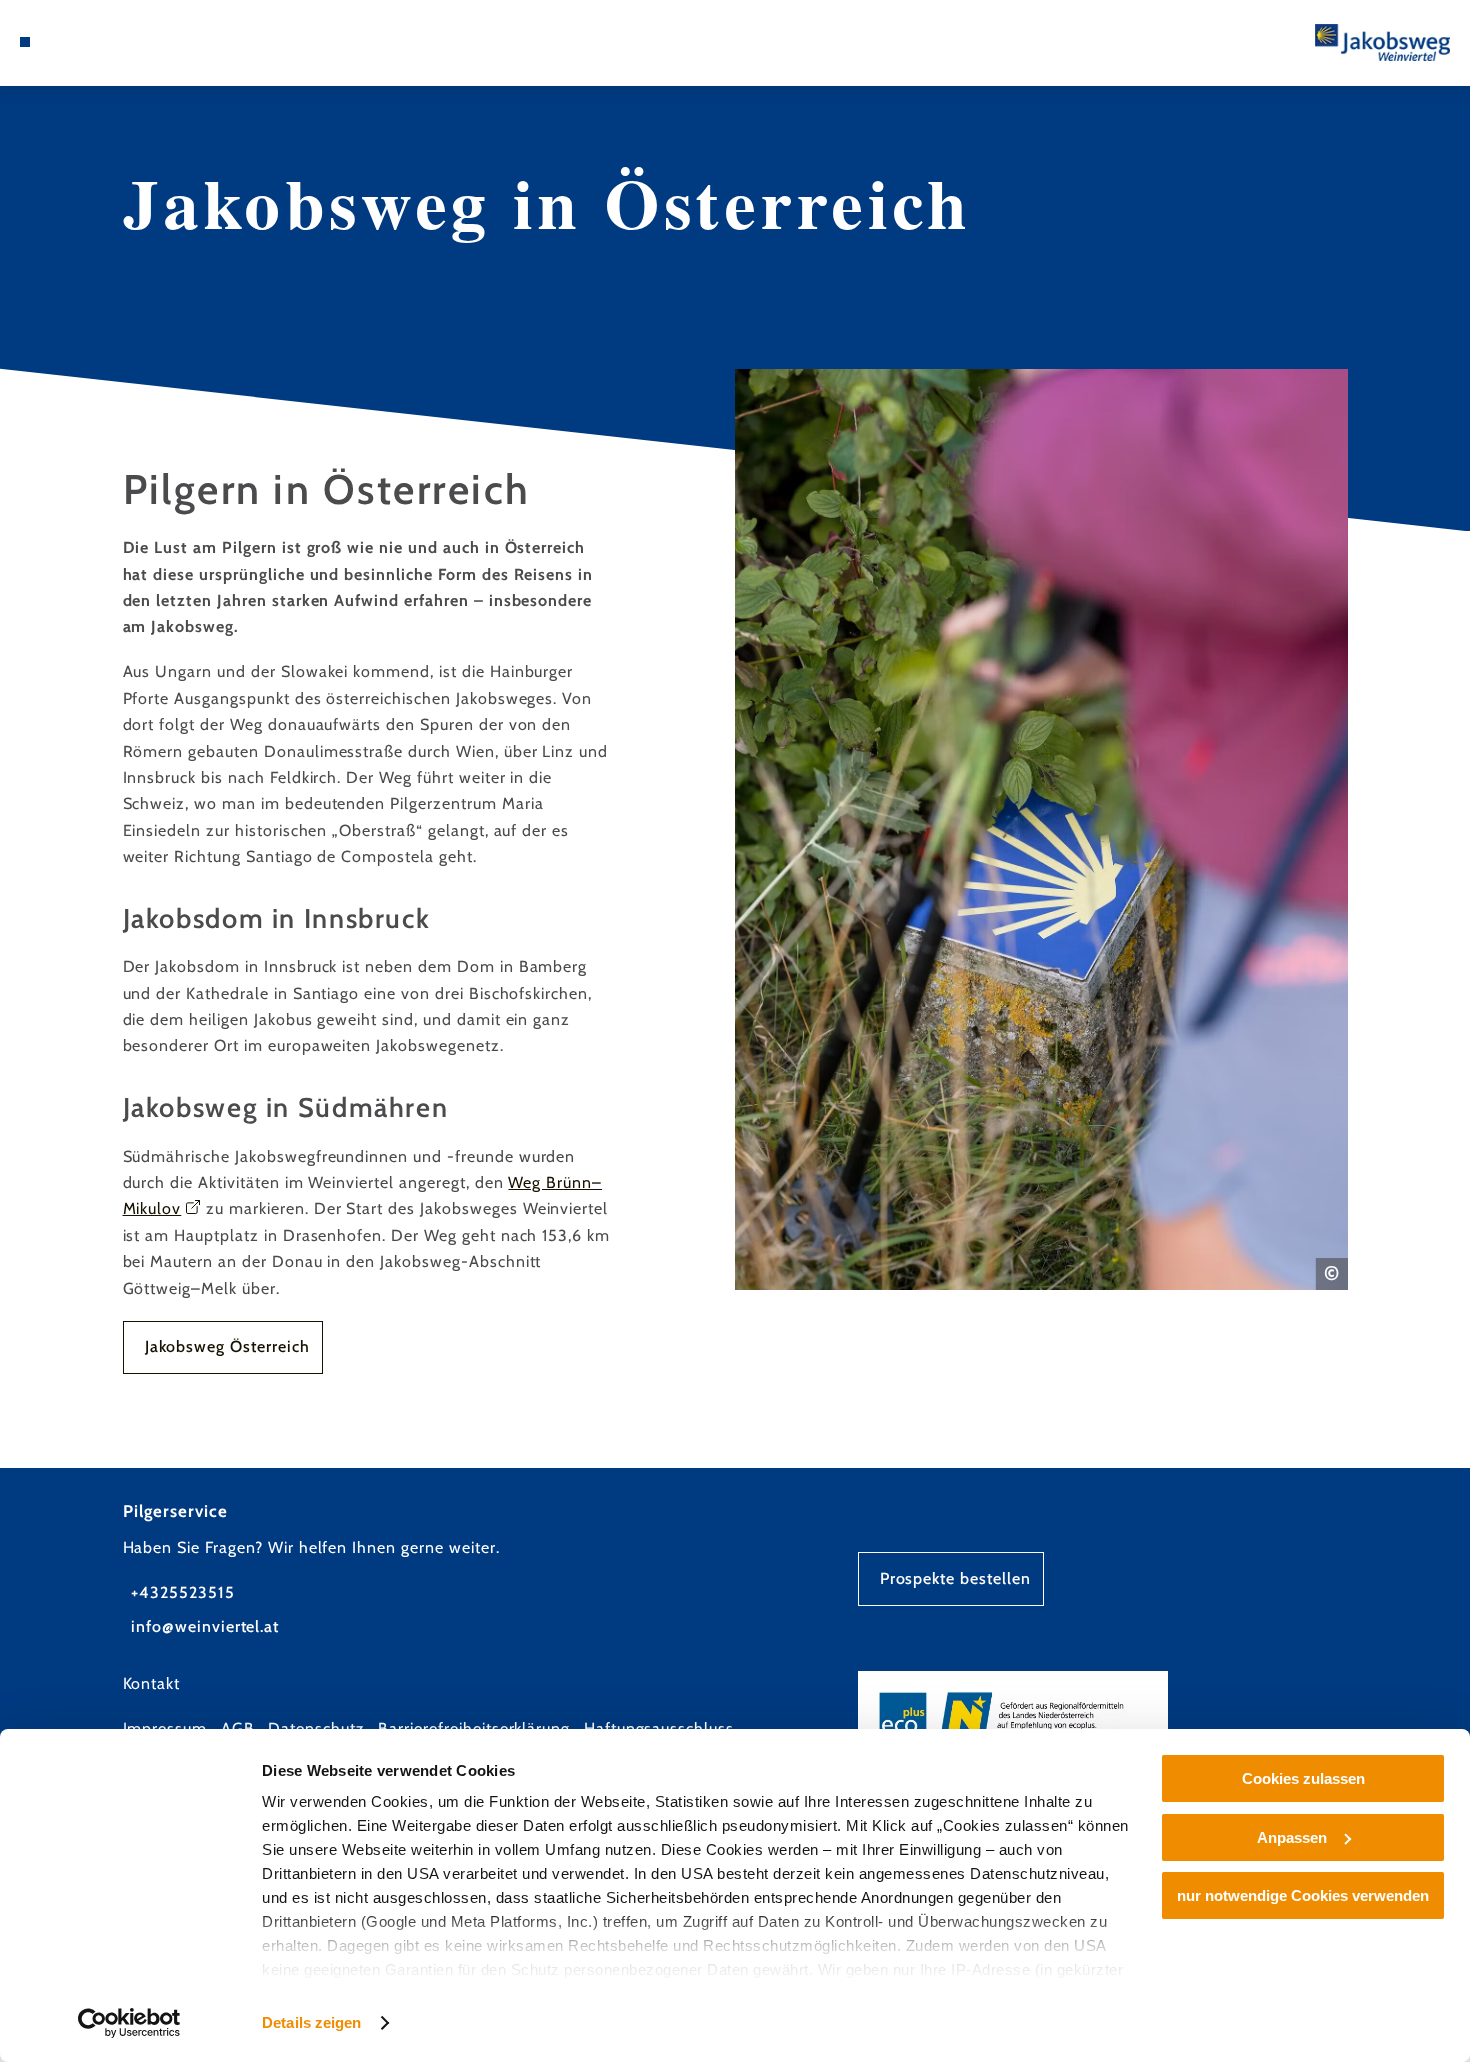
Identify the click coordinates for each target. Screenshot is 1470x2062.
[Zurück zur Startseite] (1382, 43)
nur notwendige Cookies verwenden (1303, 1895)
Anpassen (1292, 1837)
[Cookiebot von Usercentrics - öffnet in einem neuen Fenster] (129, 2023)
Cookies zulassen (1303, 1778)
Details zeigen (311, 2022)
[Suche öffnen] (73, 42)
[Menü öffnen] (25, 42)
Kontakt (152, 1683)
